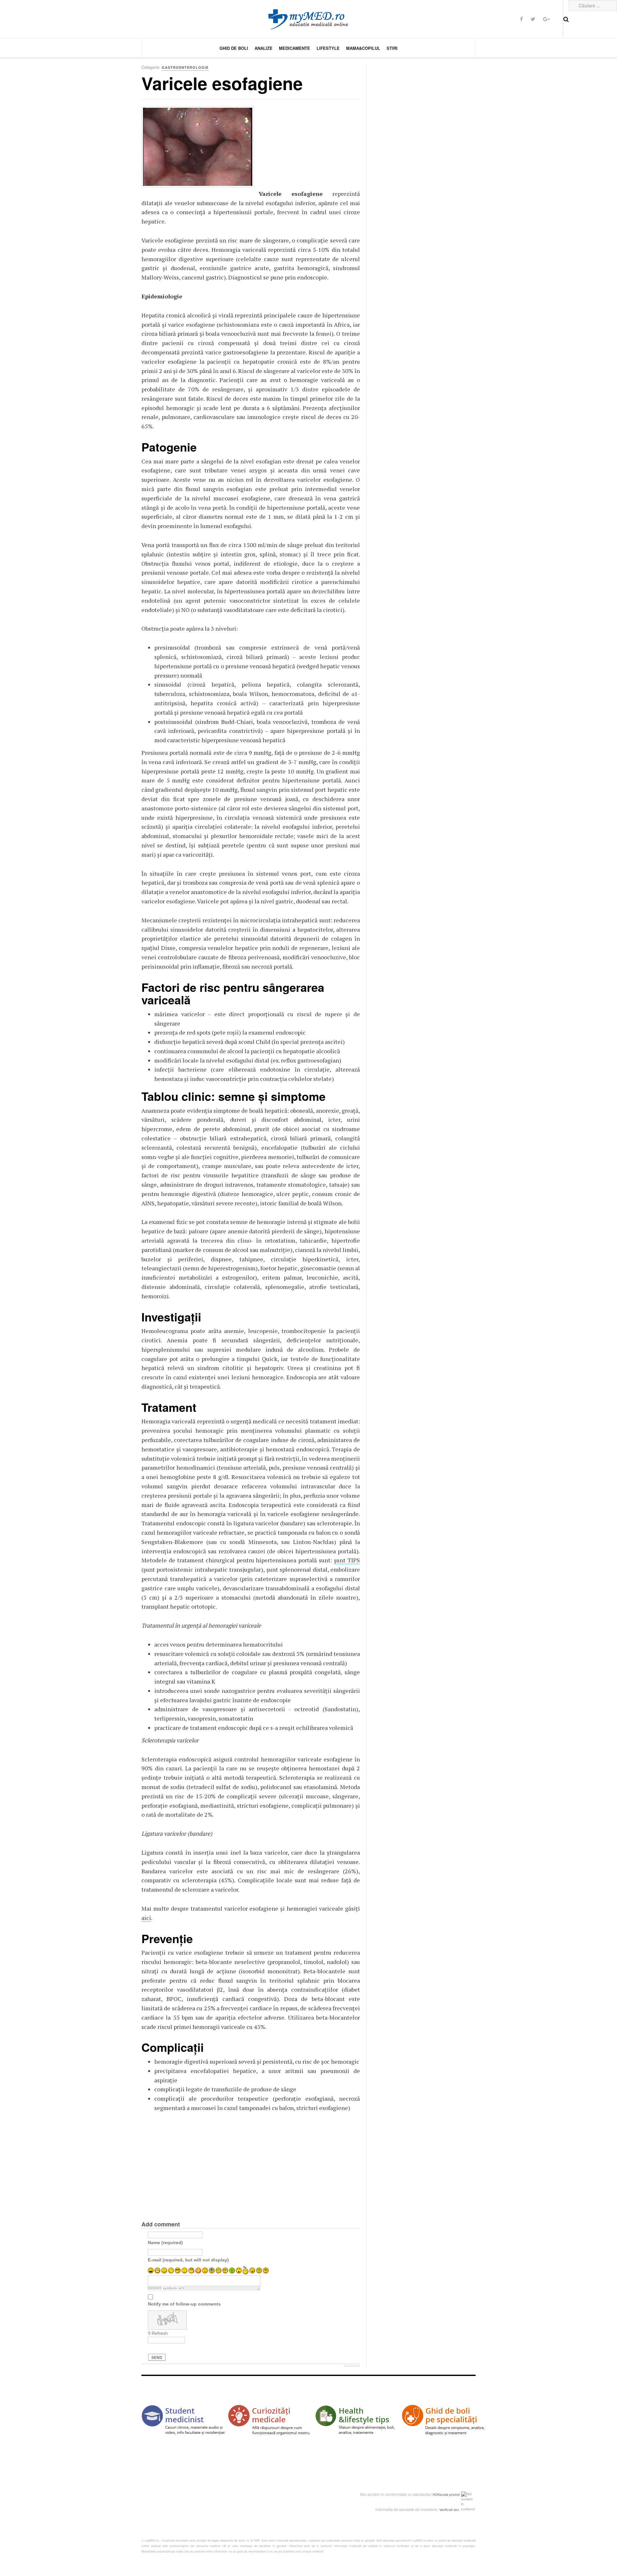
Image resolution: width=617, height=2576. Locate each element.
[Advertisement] (307, 146)
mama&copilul (363, 48)
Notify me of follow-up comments (184, 2304)
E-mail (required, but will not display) (188, 2260)
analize (264, 48)
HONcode (440, 2494)
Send (157, 2357)
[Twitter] (533, 19)
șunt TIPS (347, 1560)
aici (146, 1918)
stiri (392, 48)
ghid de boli (234, 48)
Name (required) (165, 2242)
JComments (352, 2366)
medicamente (295, 48)
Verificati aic (449, 2509)
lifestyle (328, 48)
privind (454, 2494)
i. (459, 2509)
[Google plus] (546, 19)
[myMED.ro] (308, 19)
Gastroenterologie (185, 67)
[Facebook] (521, 19)
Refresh (160, 2333)
